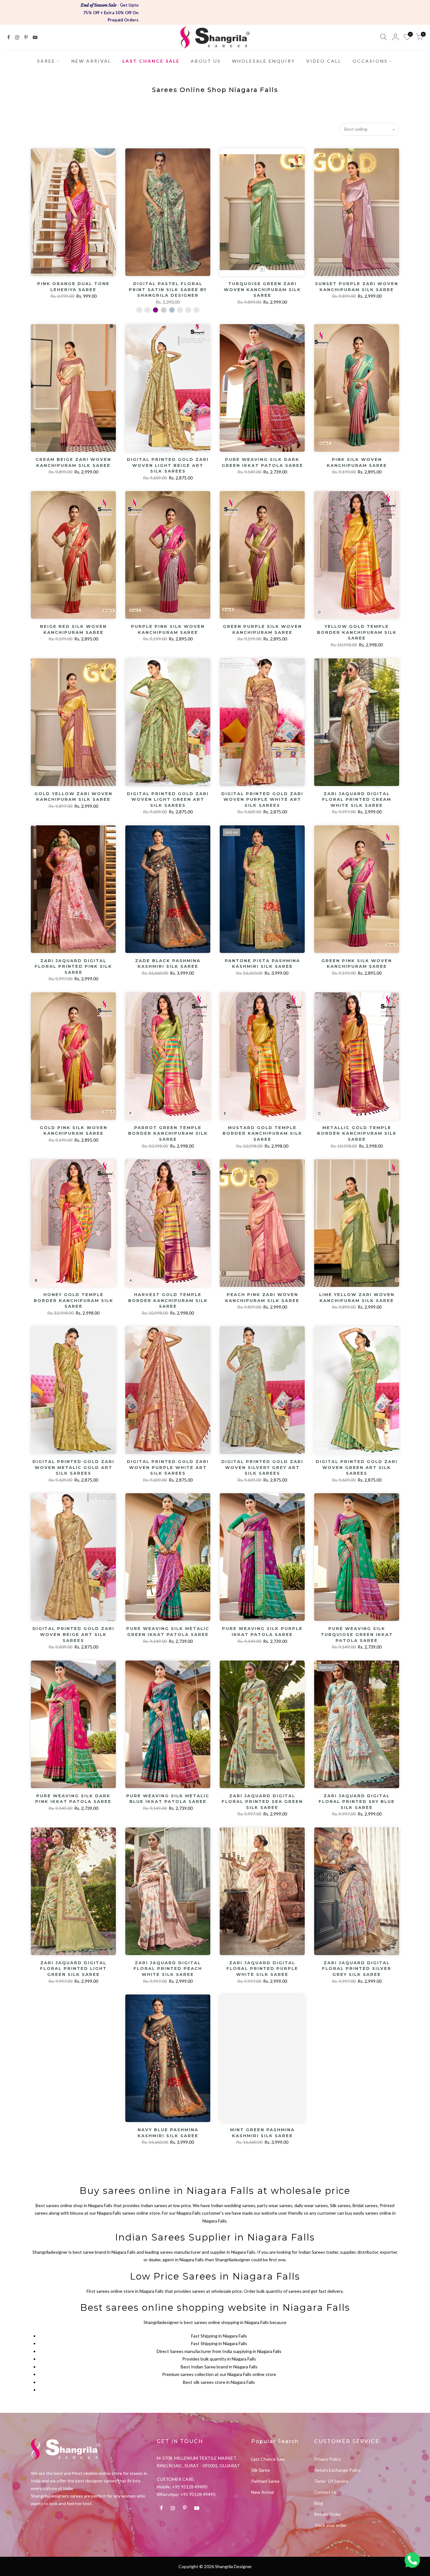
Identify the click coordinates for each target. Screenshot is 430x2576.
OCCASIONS (370, 61)
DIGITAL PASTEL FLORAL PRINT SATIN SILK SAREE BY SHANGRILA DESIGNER (168, 289)
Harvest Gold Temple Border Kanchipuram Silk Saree (168, 1300)
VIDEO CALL (324, 61)
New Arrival (263, 2492)
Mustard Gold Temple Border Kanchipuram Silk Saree (262, 1133)
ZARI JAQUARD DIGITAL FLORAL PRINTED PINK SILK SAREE (73, 966)
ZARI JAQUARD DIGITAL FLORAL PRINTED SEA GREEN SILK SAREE (262, 1801)
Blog (319, 2503)
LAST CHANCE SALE (151, 61)
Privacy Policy (328, 2459)
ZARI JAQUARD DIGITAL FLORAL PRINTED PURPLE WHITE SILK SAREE (262, 1968)
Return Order (328, 2514)
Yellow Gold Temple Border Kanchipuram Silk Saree (357, 632)
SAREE (46, 61)
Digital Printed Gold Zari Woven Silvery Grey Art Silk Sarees (262, 1467)
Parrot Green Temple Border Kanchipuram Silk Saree (168, 1133)
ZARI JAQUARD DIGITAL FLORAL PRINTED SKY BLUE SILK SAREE (357, 1801)
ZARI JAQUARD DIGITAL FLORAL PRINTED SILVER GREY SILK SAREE (357, 1968)
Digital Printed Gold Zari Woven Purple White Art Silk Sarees (262, 799)
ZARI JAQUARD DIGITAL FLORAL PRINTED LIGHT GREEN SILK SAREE (73, 1968)
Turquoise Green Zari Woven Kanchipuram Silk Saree (262, 289)
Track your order (330, 2525)
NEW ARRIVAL (91, 61)
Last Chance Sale (268, 2459)
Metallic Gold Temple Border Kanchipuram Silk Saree (357, 1133)
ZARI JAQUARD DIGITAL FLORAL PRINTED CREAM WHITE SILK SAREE (357, 799)
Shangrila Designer (233, 2566)
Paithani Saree (265, 2481)
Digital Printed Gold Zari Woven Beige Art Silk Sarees (73, 1634)
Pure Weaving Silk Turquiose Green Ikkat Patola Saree (357, 1634)
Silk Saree (261, 2470)
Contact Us (325, 2492)
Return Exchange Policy (337, 2470)
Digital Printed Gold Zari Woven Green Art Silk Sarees (357, 1467)
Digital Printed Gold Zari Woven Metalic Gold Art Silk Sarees (73, 1467)
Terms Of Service (331, 2481)
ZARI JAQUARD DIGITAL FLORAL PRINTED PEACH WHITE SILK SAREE (168, 1968)
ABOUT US (206, 61)
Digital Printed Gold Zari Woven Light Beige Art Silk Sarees (168, 465)
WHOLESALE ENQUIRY (264, 61)
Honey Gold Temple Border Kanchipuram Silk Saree (74, 1300)
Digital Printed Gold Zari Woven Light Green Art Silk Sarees (168, 799)
